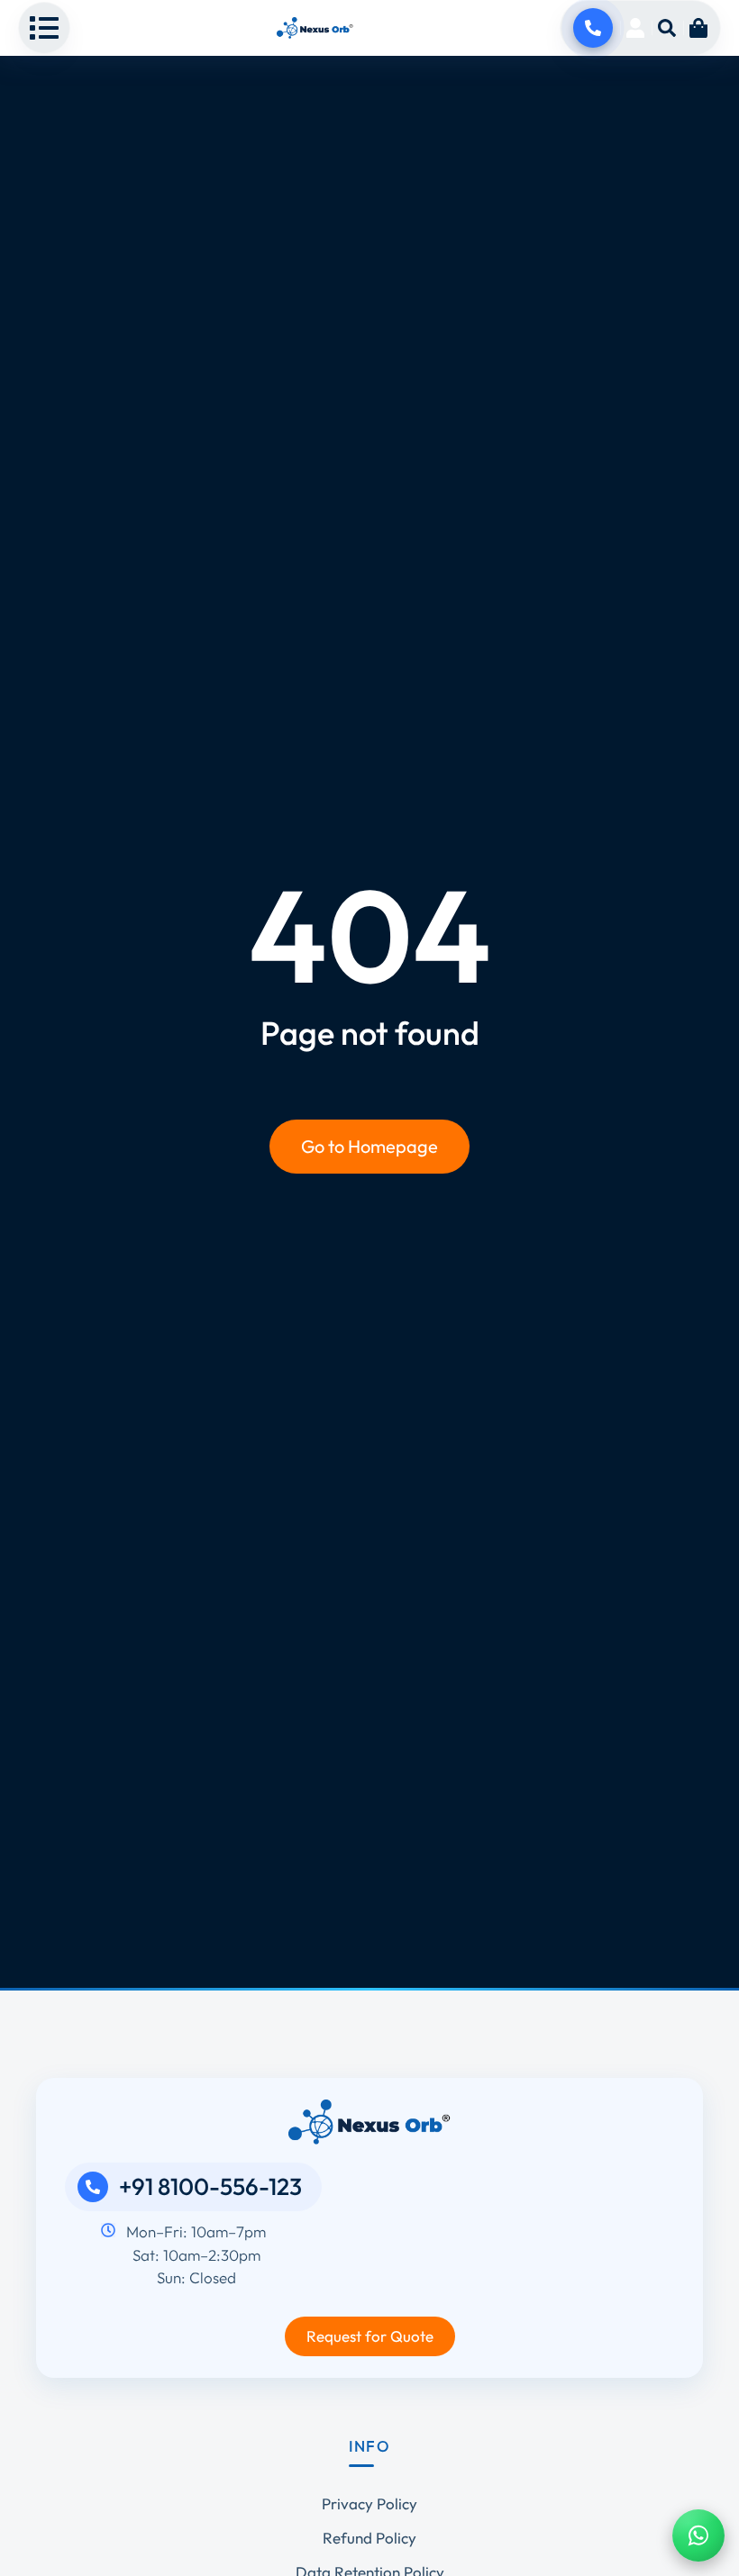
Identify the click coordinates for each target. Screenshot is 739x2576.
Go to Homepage (369, 1146)
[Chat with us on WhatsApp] (698, 2535)
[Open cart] (698, 28)
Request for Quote (370, 2336)
